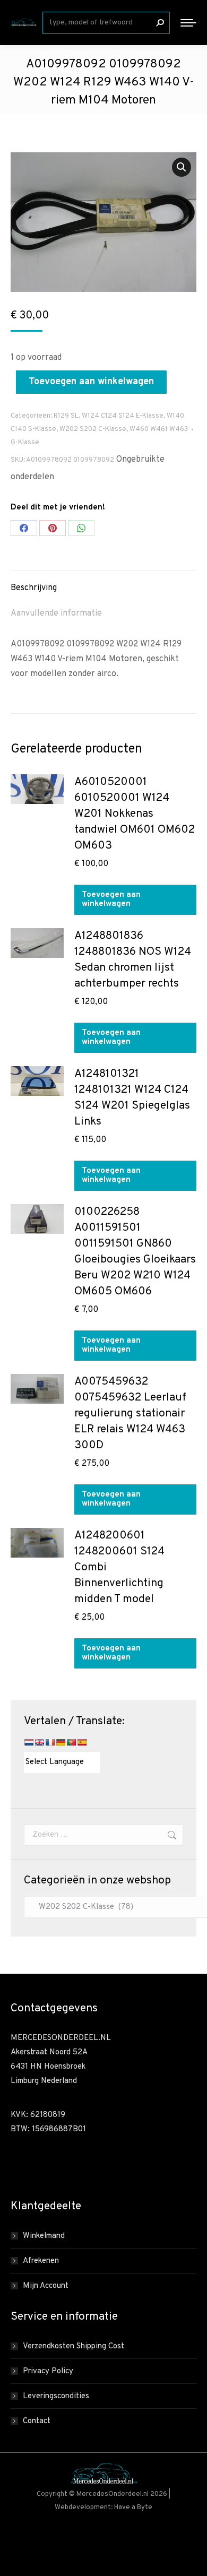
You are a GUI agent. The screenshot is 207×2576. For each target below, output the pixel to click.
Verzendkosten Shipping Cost (74, 2346)
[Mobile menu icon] (188, 23)
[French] (50, 1742)
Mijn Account (46, 2286)
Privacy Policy (48, 2371)
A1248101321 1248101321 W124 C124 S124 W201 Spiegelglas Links (132, 1098)
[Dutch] (29, 1742)
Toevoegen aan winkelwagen (91, 382)
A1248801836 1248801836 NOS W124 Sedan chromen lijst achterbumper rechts (133, 960)
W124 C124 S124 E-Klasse (123, 416)
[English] (39, 1742)
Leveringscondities (56, 2396)
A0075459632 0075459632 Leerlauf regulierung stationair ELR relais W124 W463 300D (130, 1414)
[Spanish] (82, 1742)
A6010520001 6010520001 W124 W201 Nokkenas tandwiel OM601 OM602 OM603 (135, 814)
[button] (182, 167)
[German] (61, 1742)
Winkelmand (44, 2236)
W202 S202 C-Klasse (93, 429)
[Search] (160, 23)
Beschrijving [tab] (34, 588)
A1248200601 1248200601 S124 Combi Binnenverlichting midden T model (119, 1567)
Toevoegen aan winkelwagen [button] (111, 900)
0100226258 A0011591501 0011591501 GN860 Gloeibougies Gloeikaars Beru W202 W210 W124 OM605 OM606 (135, 1252)
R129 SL (66, 416)
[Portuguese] (71, 1742)
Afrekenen (41, 2261)
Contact (37, 2421)
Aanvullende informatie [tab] (56, 613)
